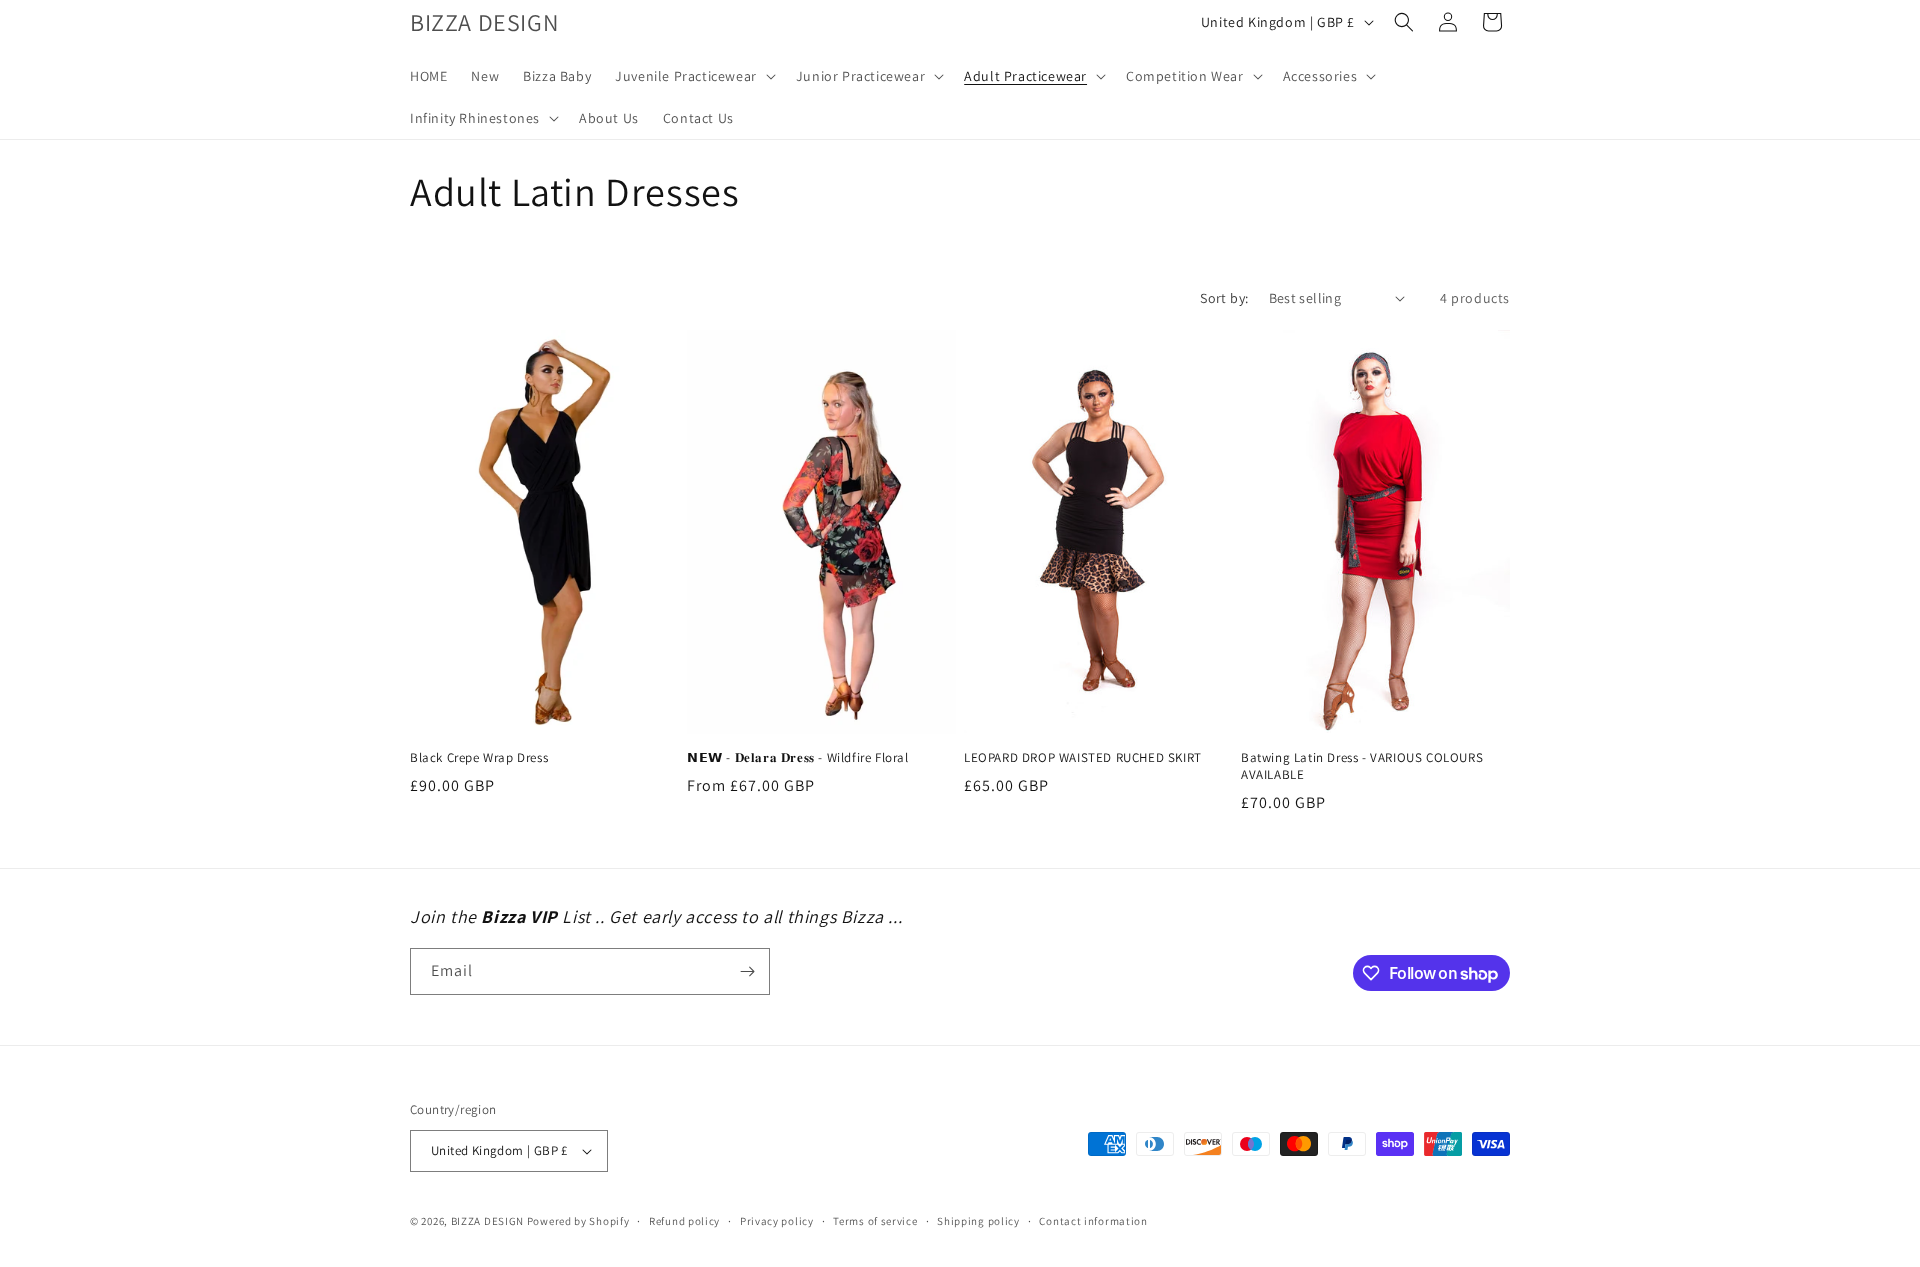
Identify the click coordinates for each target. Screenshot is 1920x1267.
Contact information (1093, 1221)
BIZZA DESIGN (487, 1221)
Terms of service (875, 1221)
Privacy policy (777, 1221)
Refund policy (684, 1221)
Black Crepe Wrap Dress (479, 758)
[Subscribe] (747, 971)
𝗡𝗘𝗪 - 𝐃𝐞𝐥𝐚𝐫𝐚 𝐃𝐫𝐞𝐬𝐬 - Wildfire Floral (798, 758)
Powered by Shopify (578, 1221)
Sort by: (1224, 298)
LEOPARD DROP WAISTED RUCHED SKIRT (1083, 758)
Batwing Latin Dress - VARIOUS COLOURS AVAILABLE (1362, 766)
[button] (693, 76)
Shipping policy (978, 1221)
